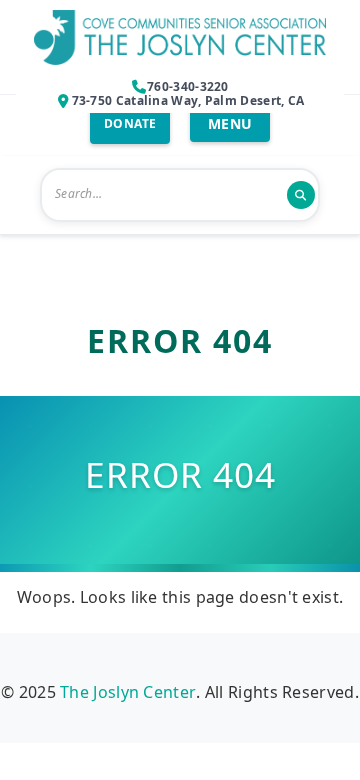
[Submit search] (301, 195)
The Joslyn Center (128, 692)
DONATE (130, 123)
